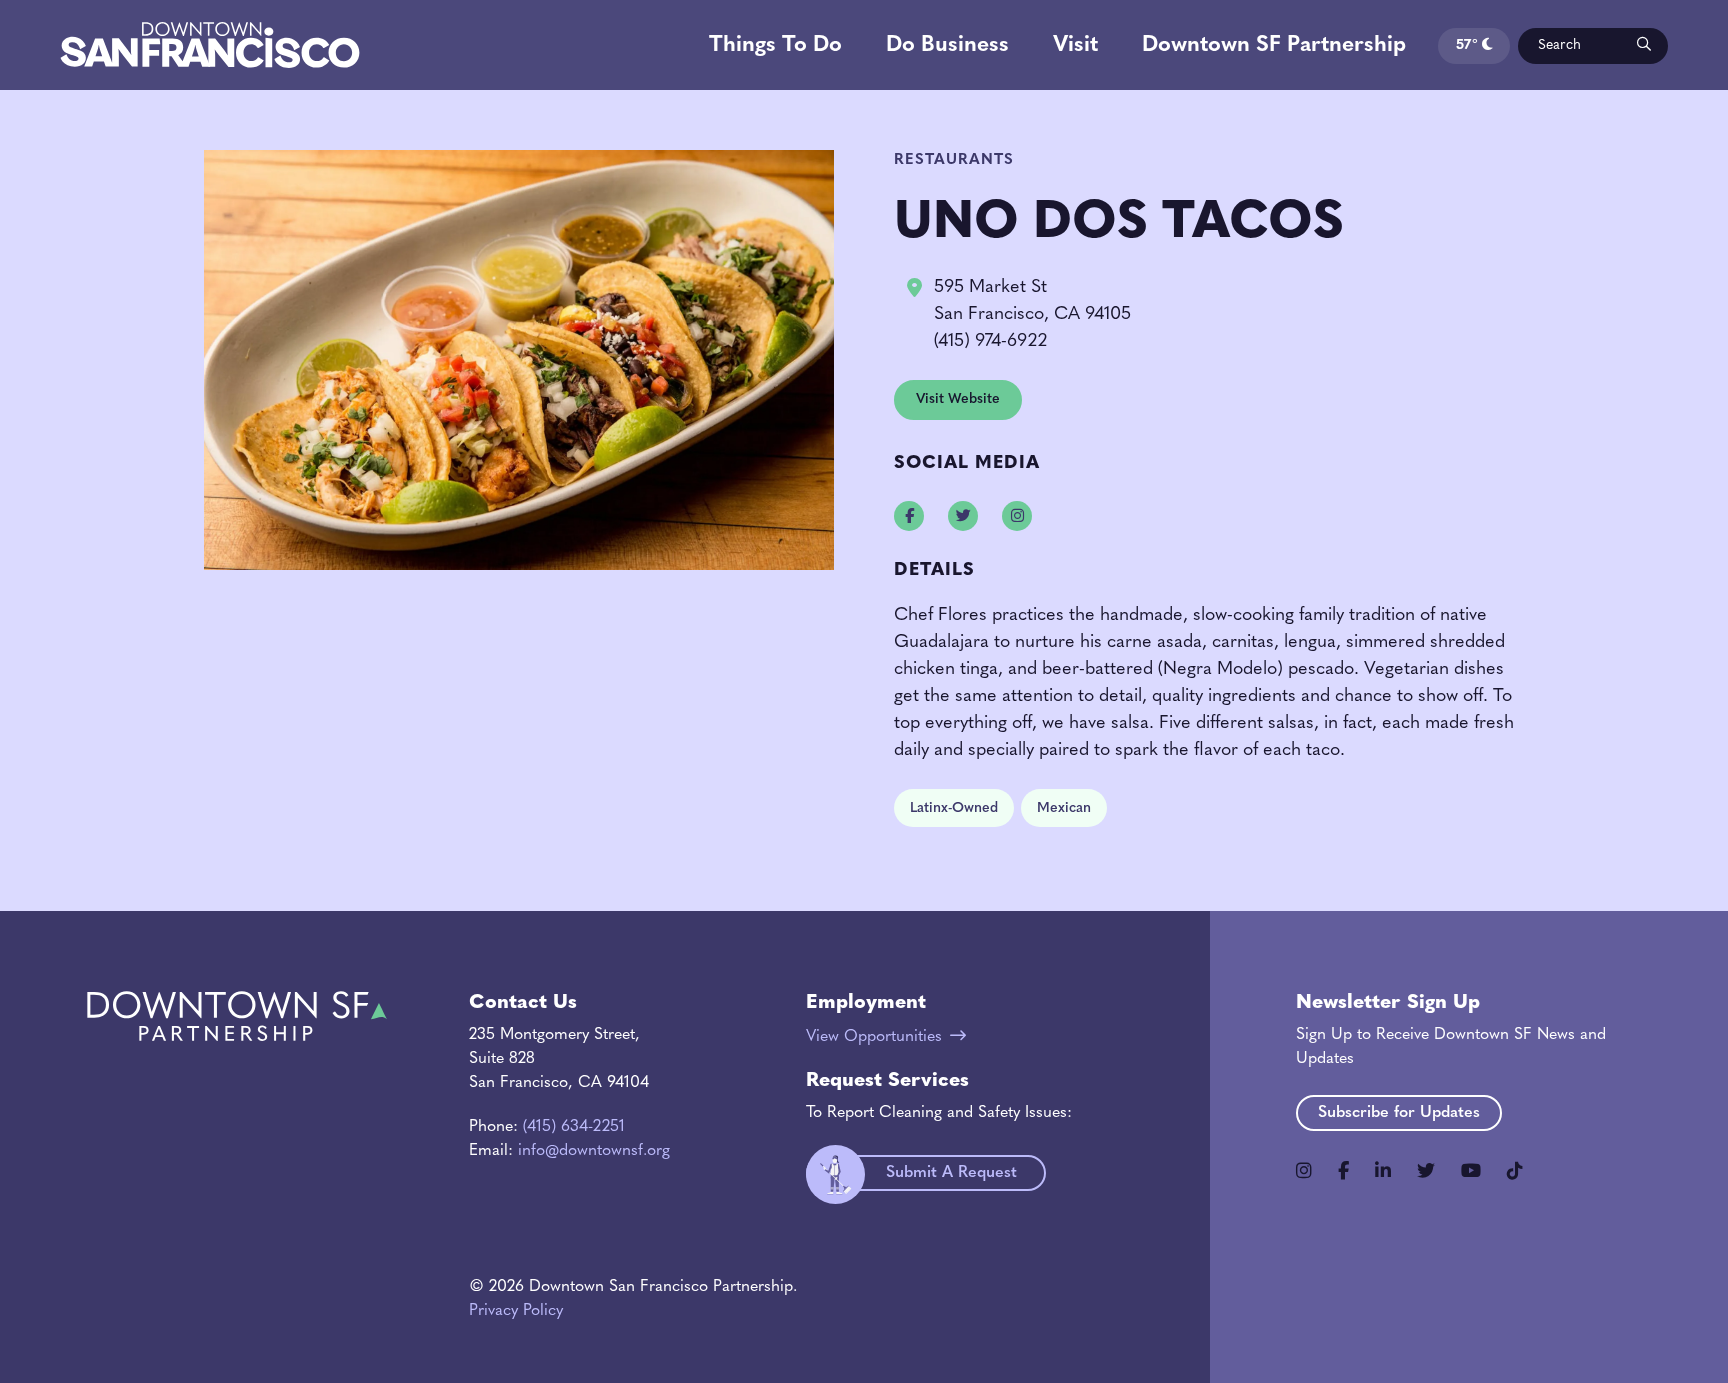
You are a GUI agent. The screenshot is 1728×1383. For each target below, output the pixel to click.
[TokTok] (1515, 1171)
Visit (1075, 45)
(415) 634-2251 (574, 1127)
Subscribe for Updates (1399, 1113)
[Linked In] (1383, 1171)
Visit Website (958, 399)
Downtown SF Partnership (1274, 45)
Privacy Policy (516, 1311)
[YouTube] (1471, 1171)
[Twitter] (1426, 1171)
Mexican (1064, 808)
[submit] (1642, 46)
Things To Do (775, 45)
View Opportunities (874, 1037)
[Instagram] (1304, 1171)
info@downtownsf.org (594, 1151)
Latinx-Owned (954, 808)
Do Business (947, 45)
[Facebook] (1343, 1171)
